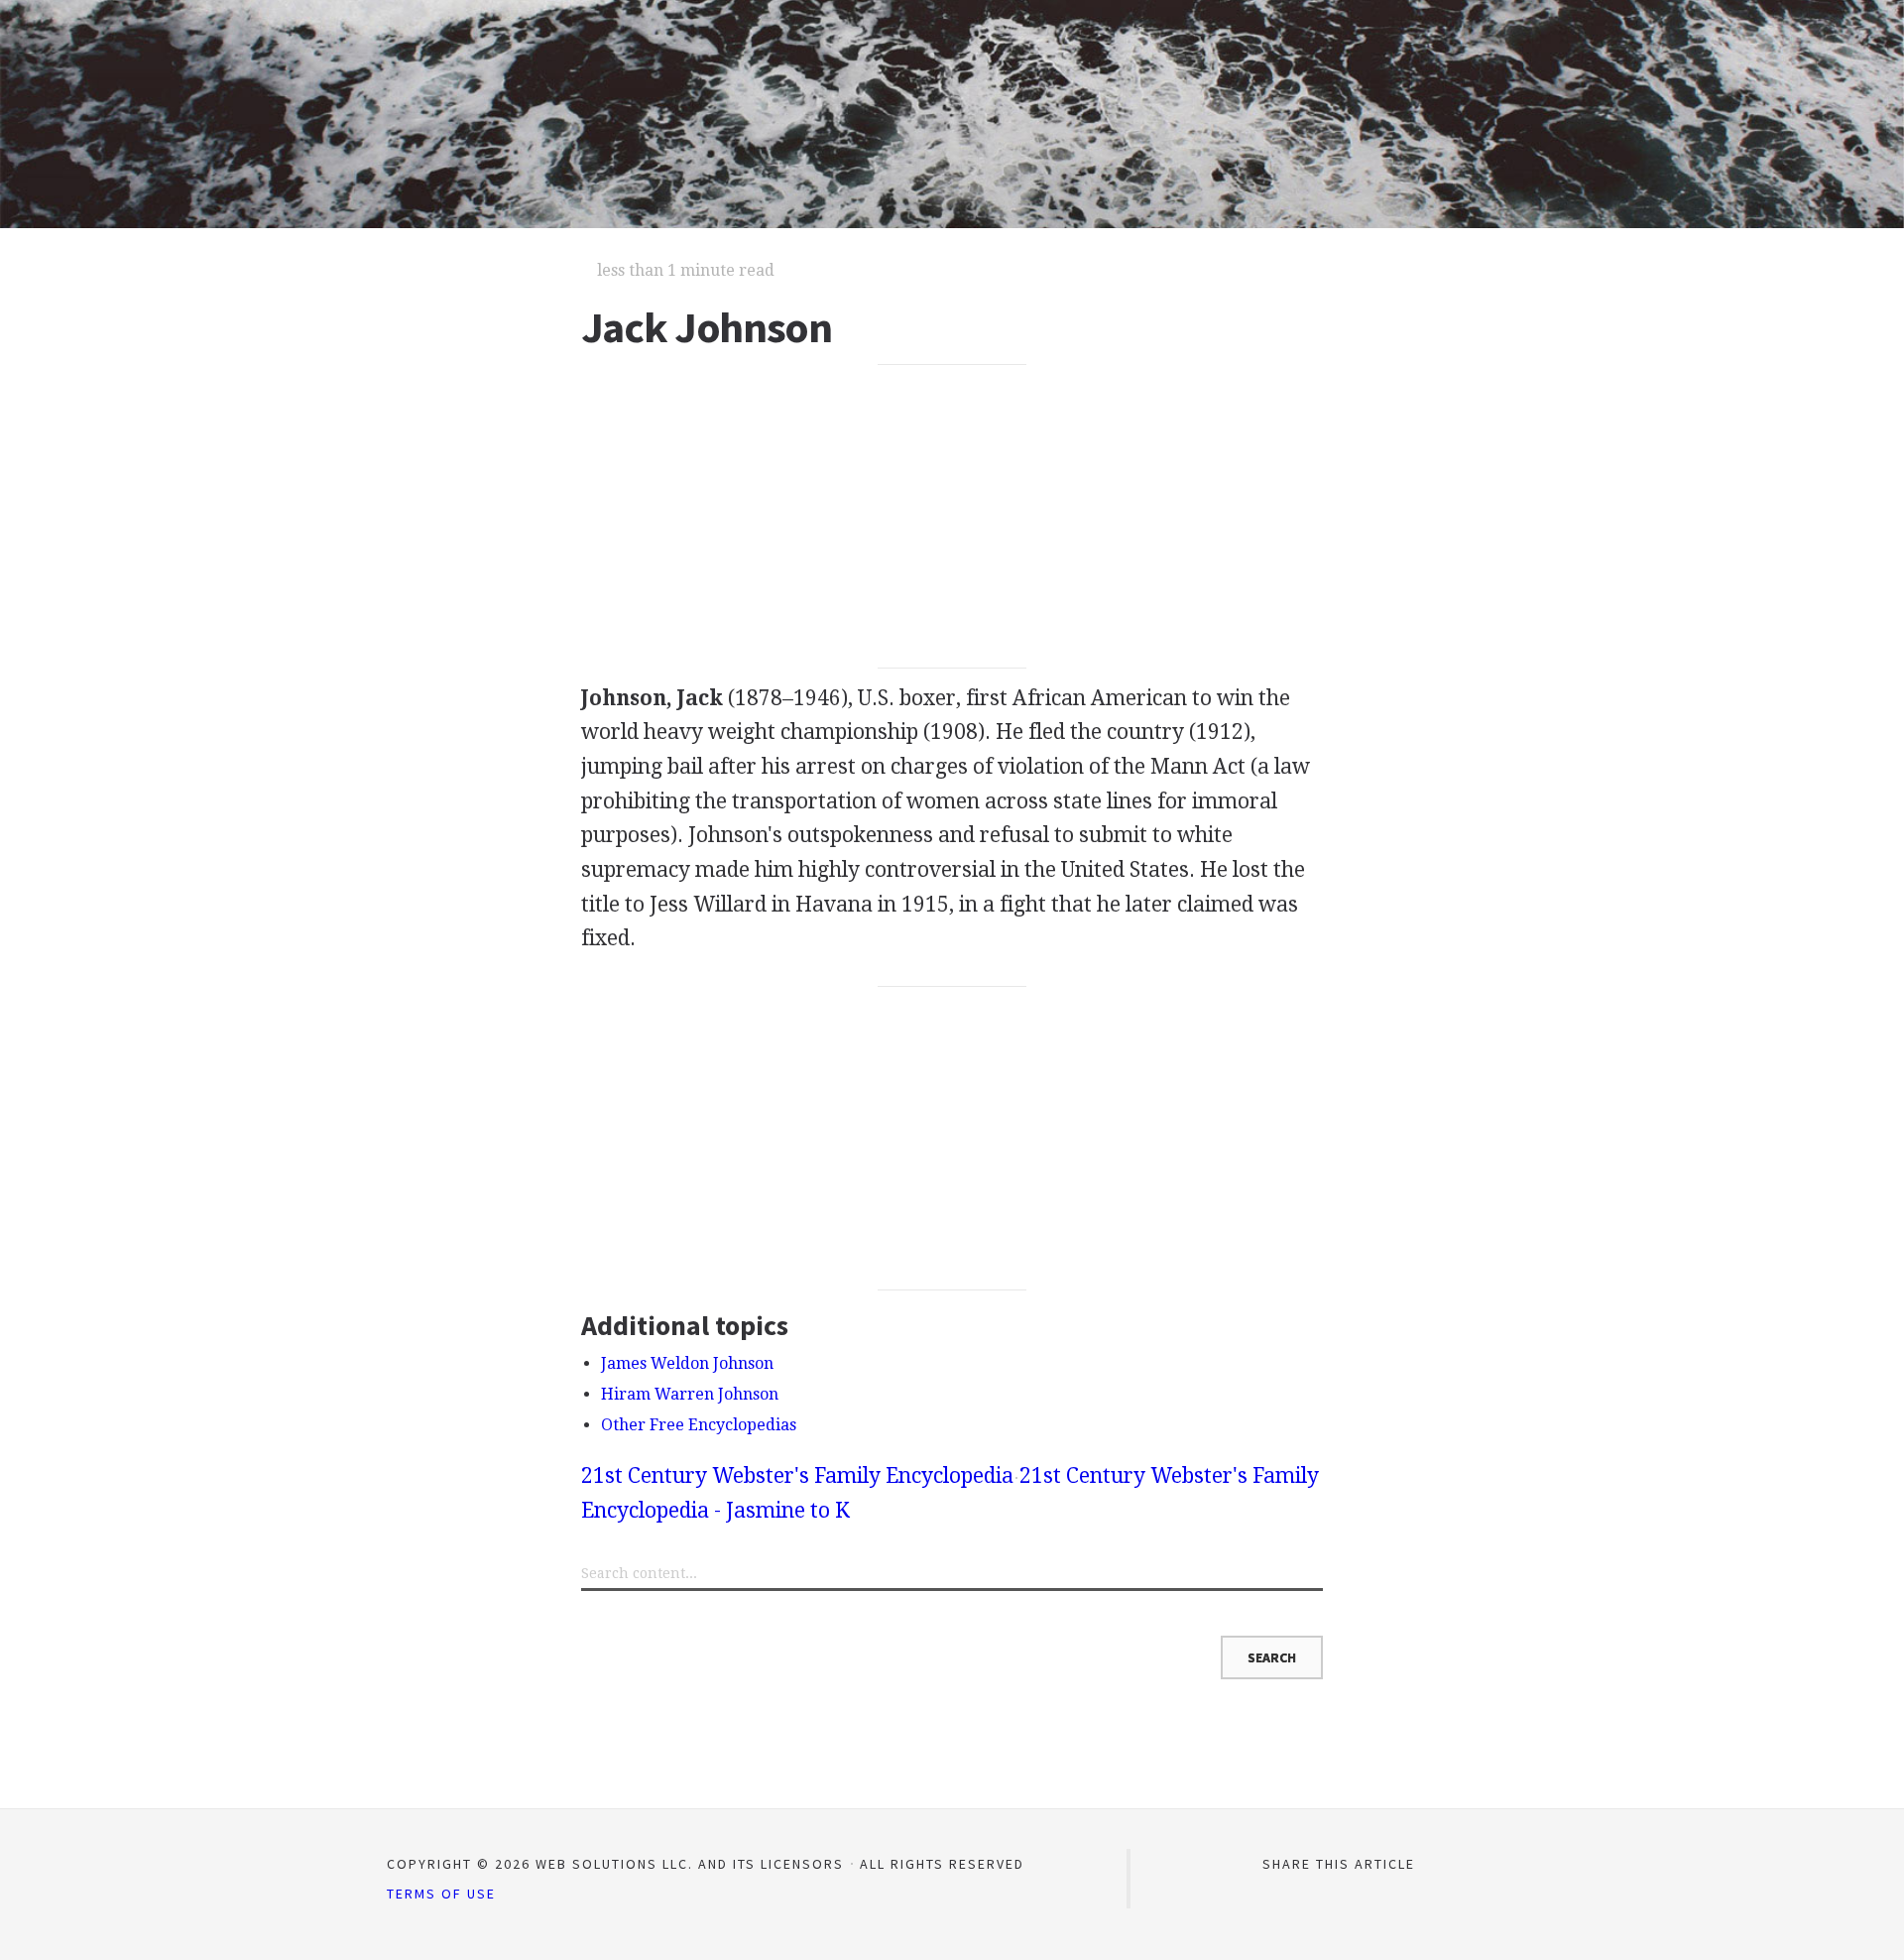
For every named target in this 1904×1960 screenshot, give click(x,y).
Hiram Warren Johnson (690, 1394)
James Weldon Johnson (687, 1363)
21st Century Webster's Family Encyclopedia (797, 1475)
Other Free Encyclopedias (699, 1425)
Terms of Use (441, 1894)
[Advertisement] (952, 517)
